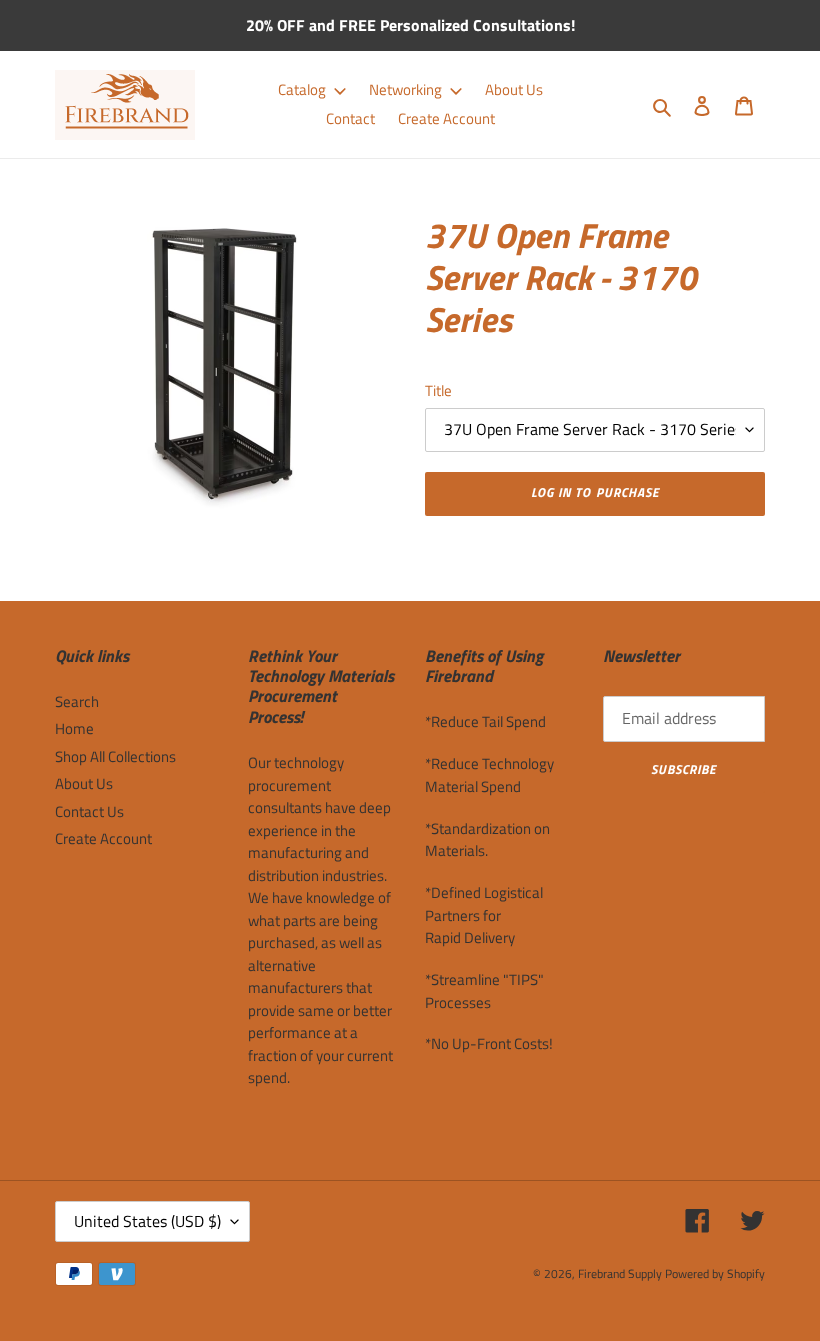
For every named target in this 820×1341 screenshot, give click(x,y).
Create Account (103, 838)
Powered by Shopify (715, 1273)
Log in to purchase (595, 492)
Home (74, 728)
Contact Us (89, 811)
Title (438, 391)
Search (77, 701)
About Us (84, 783)
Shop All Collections (115, 756)
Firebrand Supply (620, 1273)
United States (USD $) (147, 1221)
